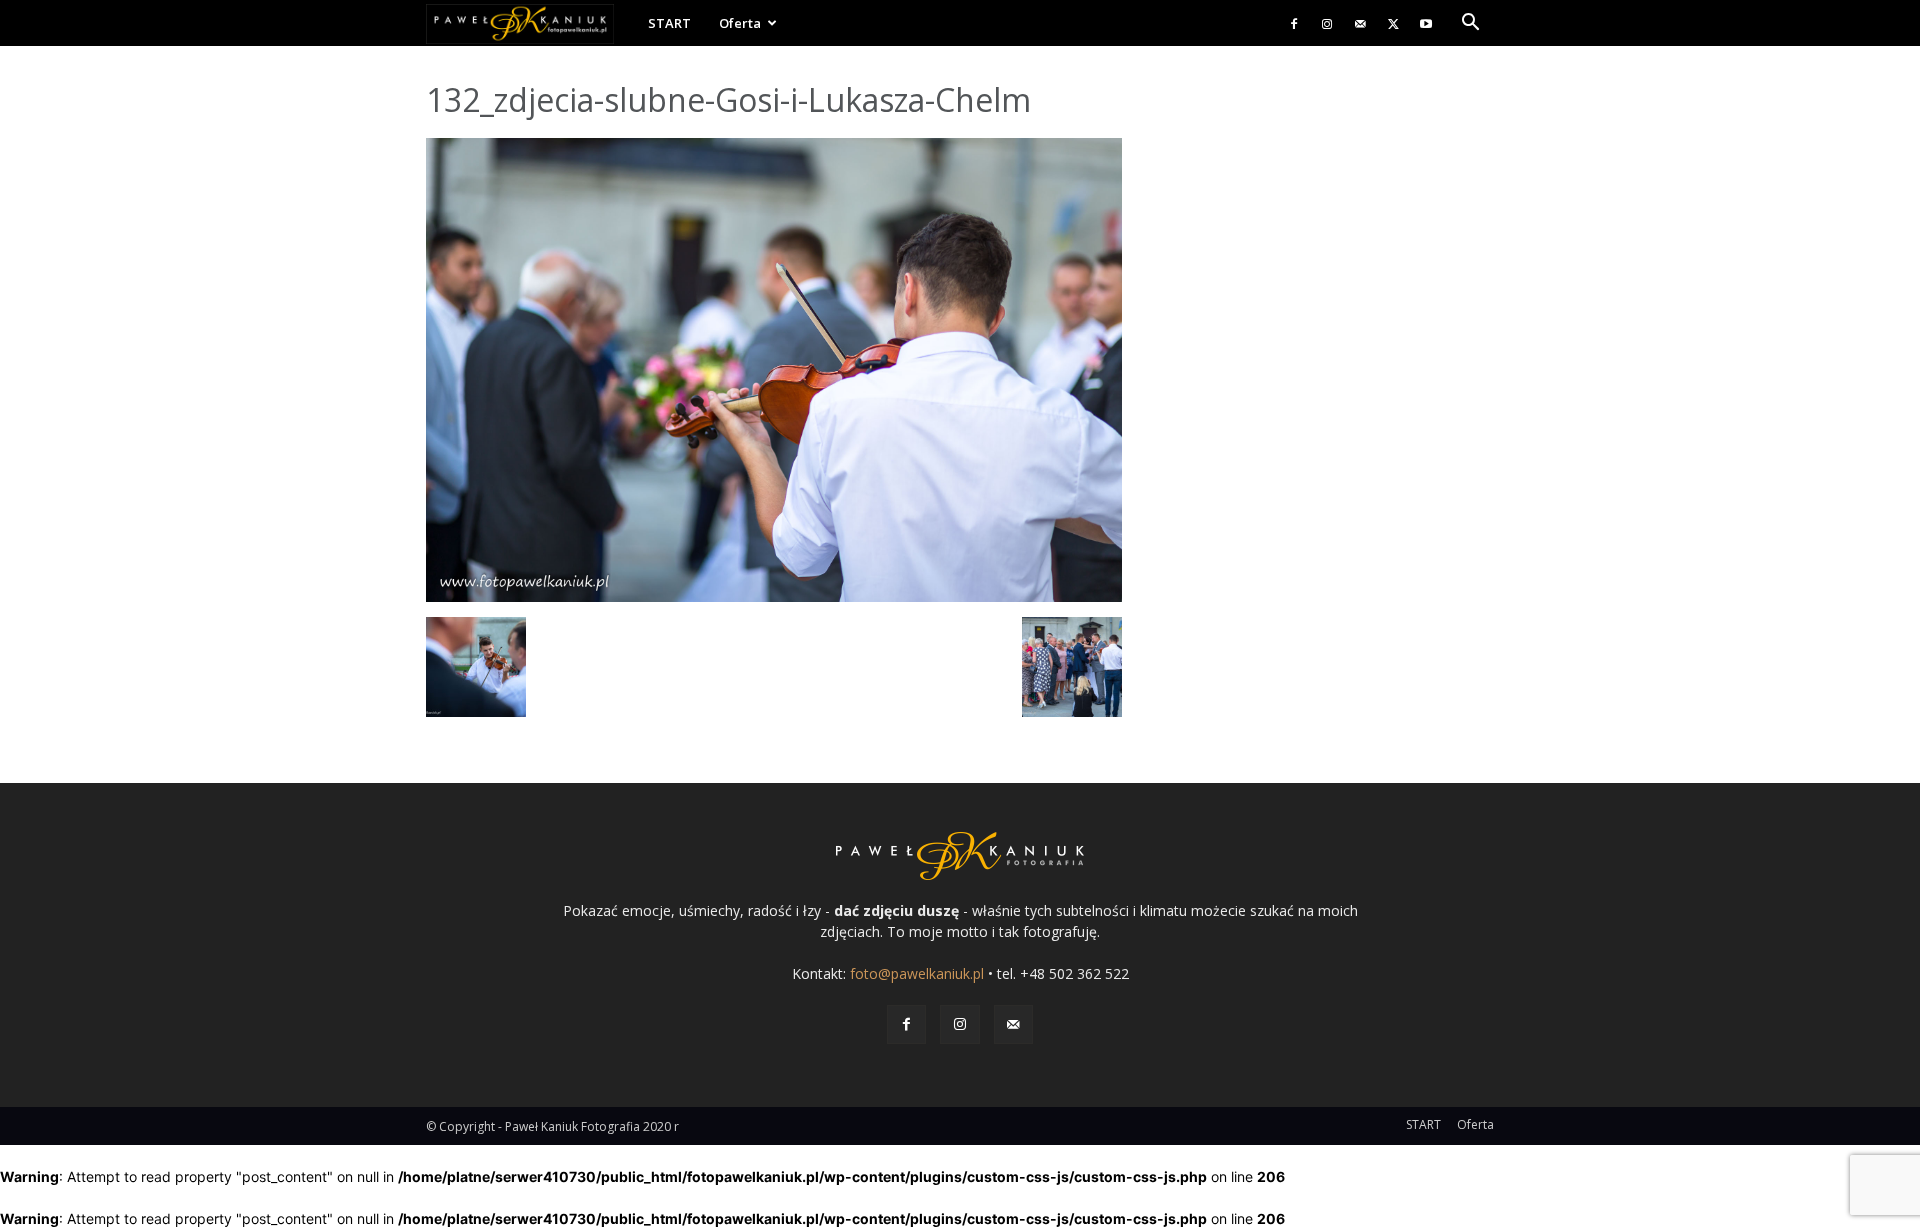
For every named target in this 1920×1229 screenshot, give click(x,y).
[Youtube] (1426, 23)
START (669, 23)
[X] (1393, 23)
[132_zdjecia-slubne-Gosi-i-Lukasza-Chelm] (774, 596)
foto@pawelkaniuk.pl (917, 973)
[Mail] (1360, 23)
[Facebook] (1294, 23)
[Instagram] (1327, 23)
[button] (1470, 24)
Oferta (740, 23)
